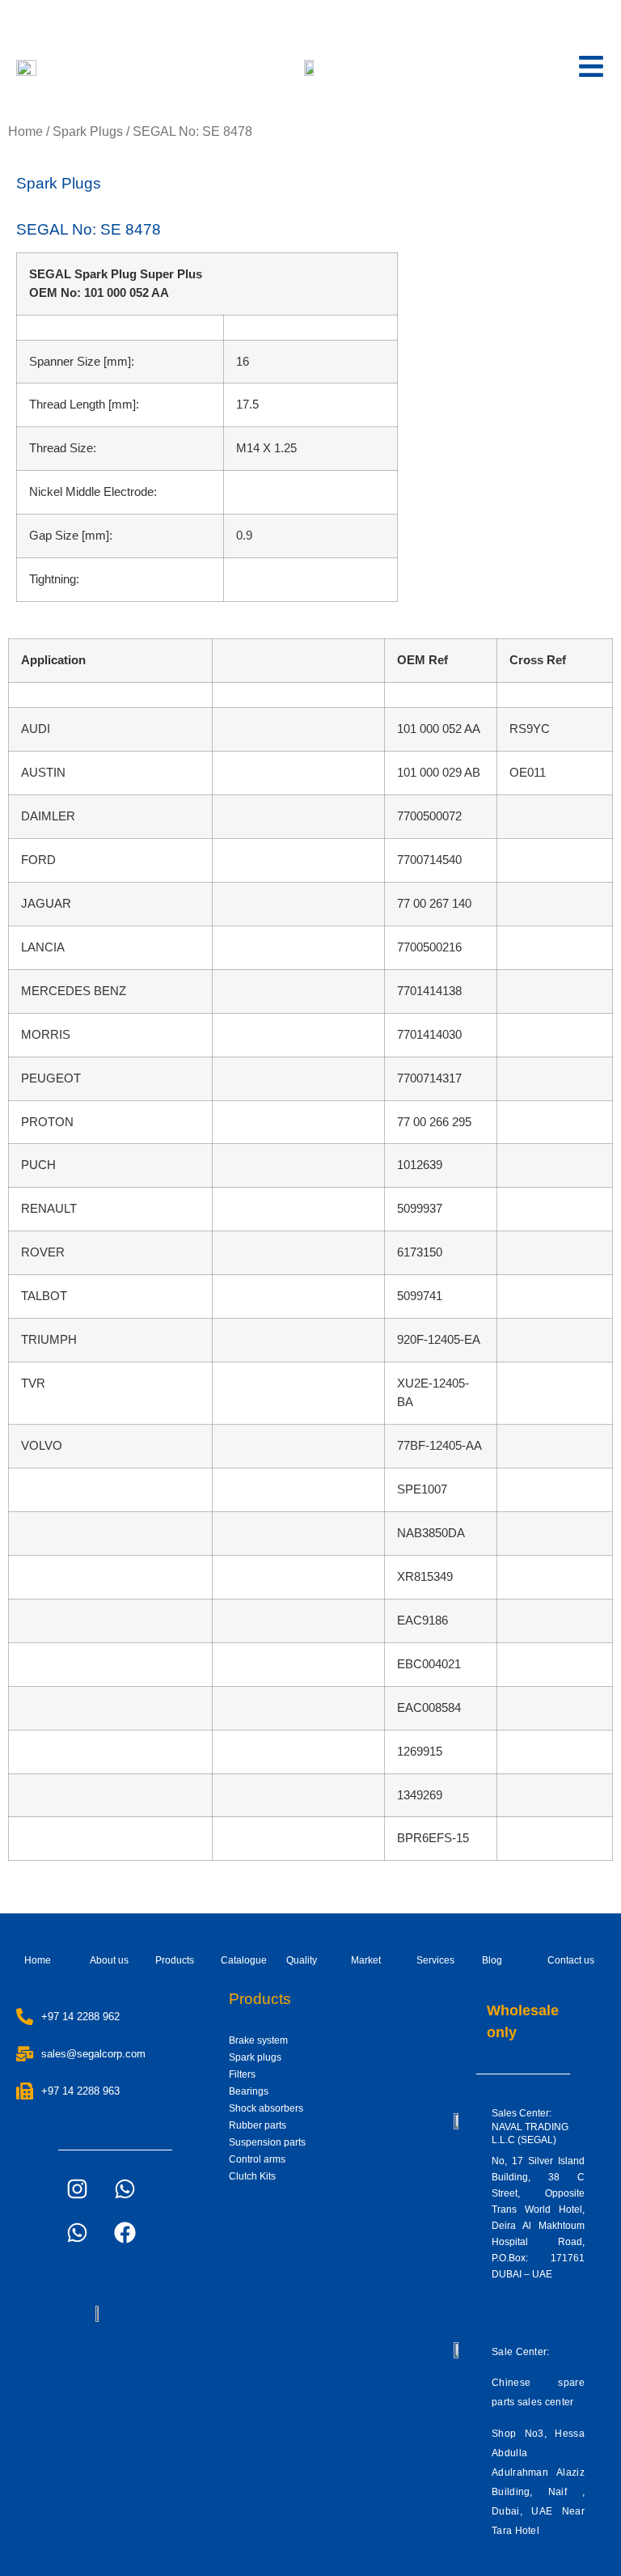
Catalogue (244, 1960)
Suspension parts (267, 2142)
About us (109, 1960)
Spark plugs (255, 2057)
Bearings (249, 2091)
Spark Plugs (88, 131)
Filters (242, 2074)
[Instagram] (77, 2188)
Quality (302, 1960)
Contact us (571, 1960)
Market (366, 1960)
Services (435, 1960)
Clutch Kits (252, 2176)
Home (25, 131)
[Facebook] (125, 2232)
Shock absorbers (266, 2108)
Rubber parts (258, 2125)
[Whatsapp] (125, 2188)
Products (175, 1960)
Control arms (257, 2159)
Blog (492, 1960)
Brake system (258, 2040)
